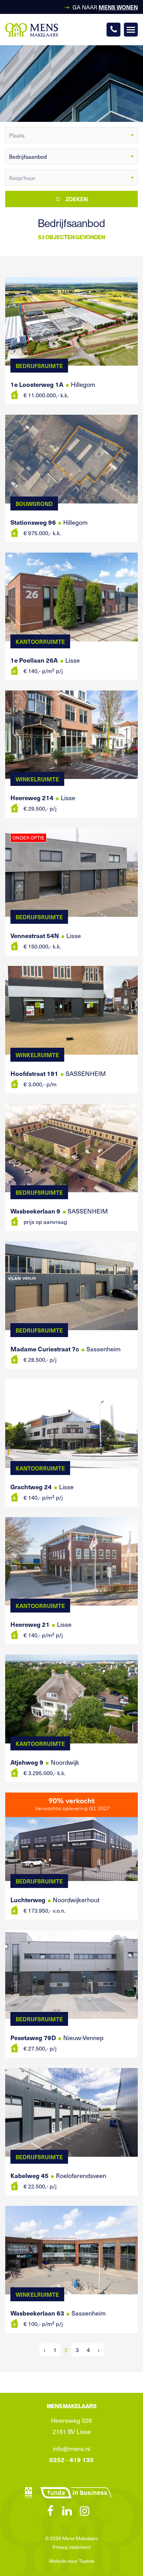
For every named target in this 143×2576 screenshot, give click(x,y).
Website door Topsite (72, 2561)
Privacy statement (71, 2547)
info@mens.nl (71, 2448)
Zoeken (77, 199)
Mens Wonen (118, 7)
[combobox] (71, 135)
